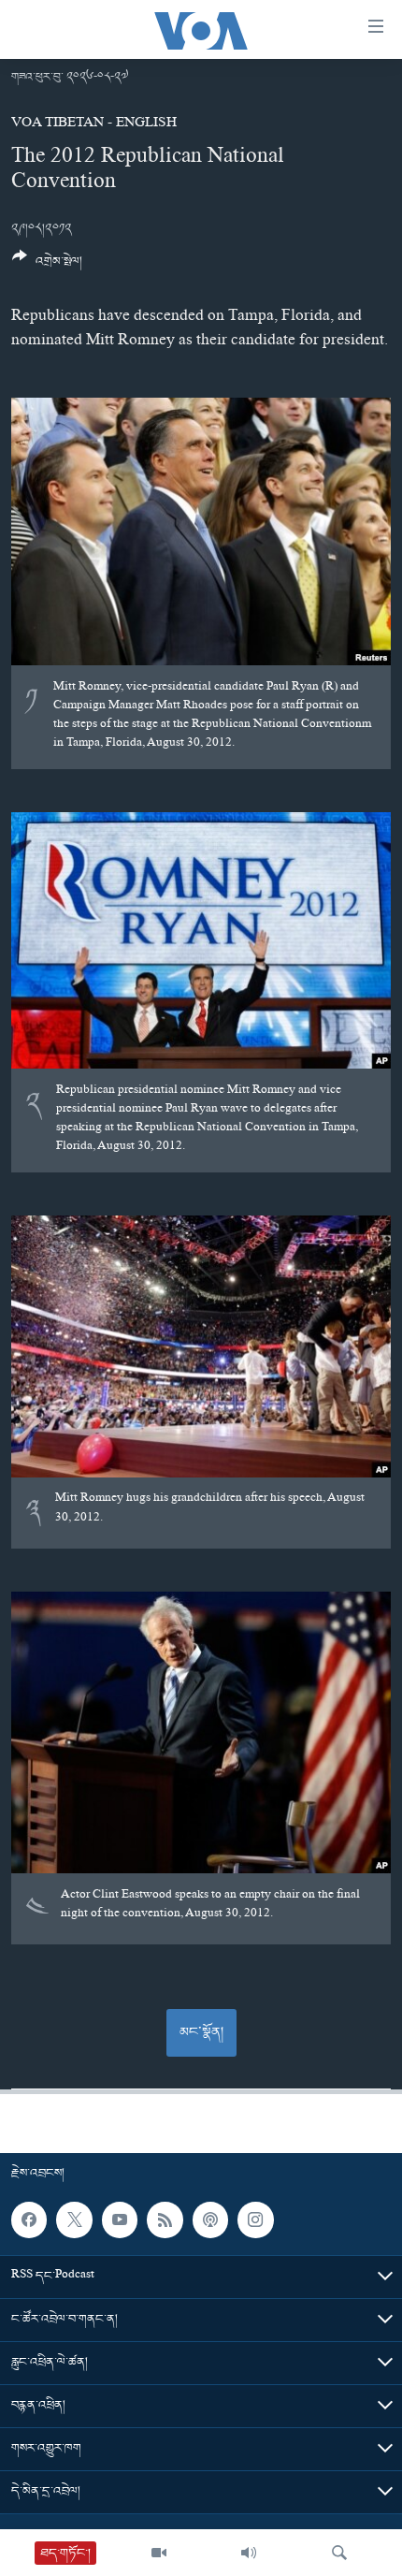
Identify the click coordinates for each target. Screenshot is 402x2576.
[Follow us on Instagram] (255, 2220)
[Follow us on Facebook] (29, 2220)
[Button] (47, 266)
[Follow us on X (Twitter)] (74, 2220)
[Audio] (249, 2553)
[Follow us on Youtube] (120, 2220)
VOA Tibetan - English (94, 124)
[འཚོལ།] (339, 2553)
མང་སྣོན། (201, 2032)
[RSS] (165, 2220)
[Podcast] (210, 2220)
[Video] (159, 2553)
